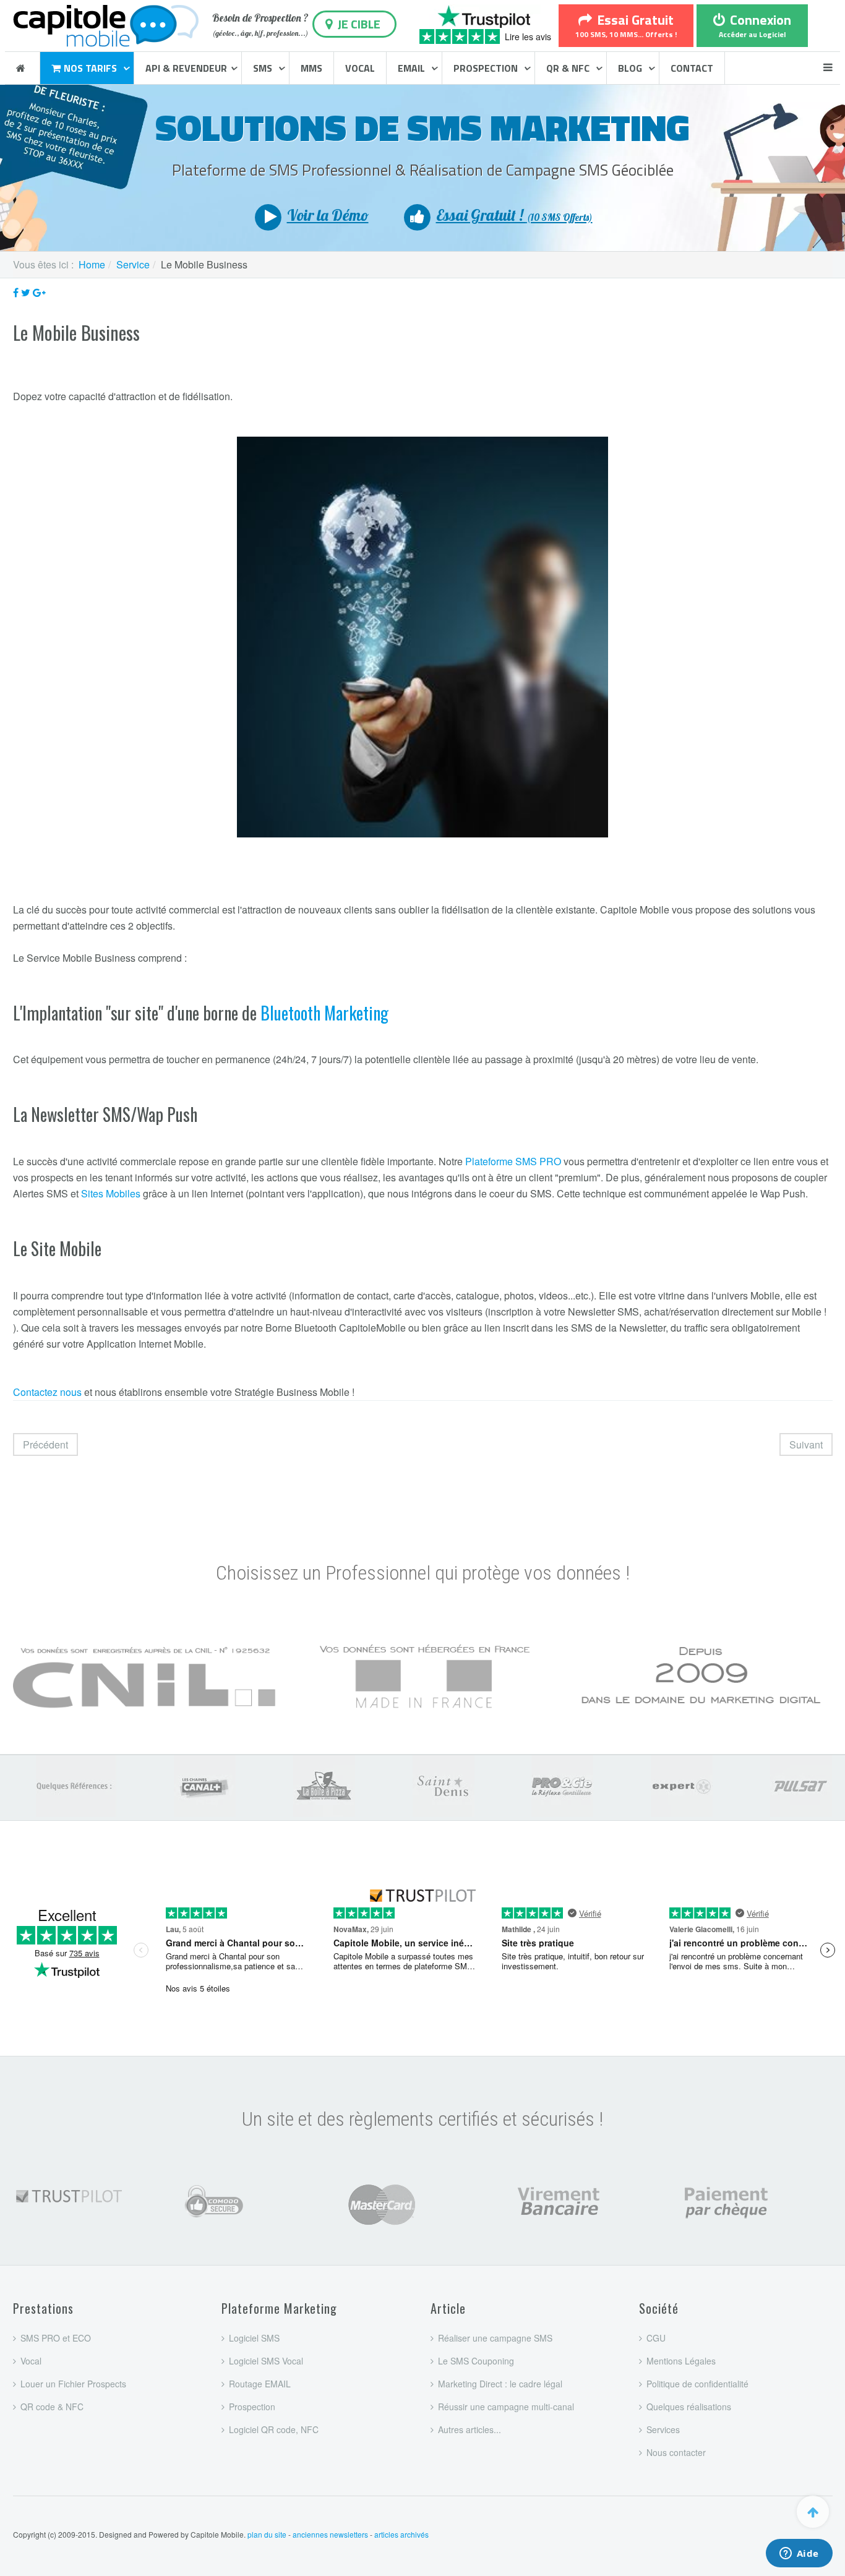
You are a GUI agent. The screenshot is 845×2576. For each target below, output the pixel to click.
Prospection (252, 2407)
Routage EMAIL (260, 2384)
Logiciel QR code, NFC (274, 2429)
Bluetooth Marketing (324, 1013)
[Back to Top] (813, 2512)
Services (663, 2429)
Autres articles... (470, 2429)
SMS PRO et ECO (56, 2338)
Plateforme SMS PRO (513, 1161)
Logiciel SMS (254, 2338)
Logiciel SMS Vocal (266, 2361)
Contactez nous (47, 1392)
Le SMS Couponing (476, 2361)
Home (92, 264)
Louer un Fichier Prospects (73, 2384)
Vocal (31, 2361)
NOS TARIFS (92, 68)
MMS (311, 68)
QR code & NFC (52, 2407)
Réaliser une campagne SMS (495, 2338)
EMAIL (413, 68)
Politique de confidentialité (697, 2384)
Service (133, 264)
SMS (264, 68)
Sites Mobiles (111, 1193)
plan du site (267, 2534)
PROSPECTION (487, 68)
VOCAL (360, 68)
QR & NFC (569, 68)
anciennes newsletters (330, 2534)
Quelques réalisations (689, 2407)
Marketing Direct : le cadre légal (500, 2384)
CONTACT (692, 68)
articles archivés (401, 2534)
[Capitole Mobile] (106, 24)
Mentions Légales (681, 2361)
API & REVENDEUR (186, 68)
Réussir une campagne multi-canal (506, 2407)
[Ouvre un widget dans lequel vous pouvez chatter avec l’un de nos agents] (799, 2554)
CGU (656, 2338)
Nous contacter (676, 2452)
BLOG (631, 68)
